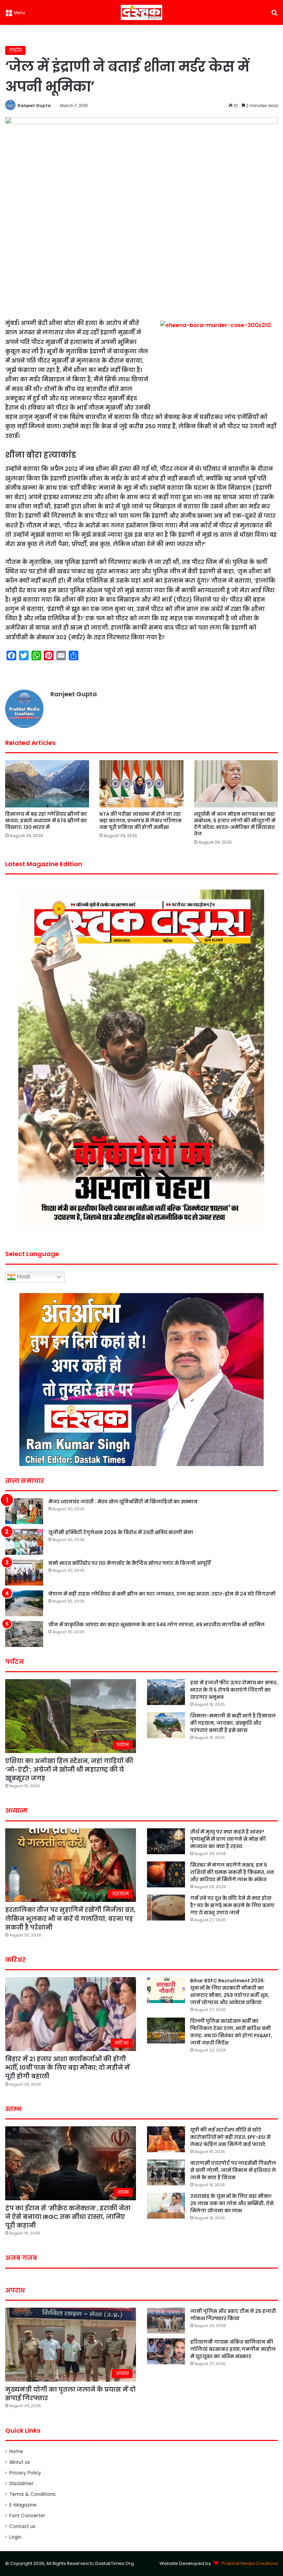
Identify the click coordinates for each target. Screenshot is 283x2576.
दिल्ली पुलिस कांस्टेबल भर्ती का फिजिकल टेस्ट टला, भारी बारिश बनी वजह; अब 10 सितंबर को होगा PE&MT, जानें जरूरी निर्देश (231, 2032)
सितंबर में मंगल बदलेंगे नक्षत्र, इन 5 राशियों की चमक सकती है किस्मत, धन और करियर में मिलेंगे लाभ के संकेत (232, 1872)
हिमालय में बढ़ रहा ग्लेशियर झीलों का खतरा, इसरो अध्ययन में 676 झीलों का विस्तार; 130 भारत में (46, 821)
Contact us (22, 2526)
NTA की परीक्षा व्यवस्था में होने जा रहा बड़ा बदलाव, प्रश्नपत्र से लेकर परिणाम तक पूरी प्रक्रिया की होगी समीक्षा (140, 821)
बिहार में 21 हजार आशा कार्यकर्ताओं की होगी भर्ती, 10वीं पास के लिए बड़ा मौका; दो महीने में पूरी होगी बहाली (67, 2067)
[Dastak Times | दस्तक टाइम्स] (141, 12)
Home (16, 2451)
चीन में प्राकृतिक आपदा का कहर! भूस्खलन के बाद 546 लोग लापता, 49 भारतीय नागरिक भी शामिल (157, 1625)
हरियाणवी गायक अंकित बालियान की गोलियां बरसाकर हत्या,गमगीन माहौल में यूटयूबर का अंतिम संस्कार (233, 2349)
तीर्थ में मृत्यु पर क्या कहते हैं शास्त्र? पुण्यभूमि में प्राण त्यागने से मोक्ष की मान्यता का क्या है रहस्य (228, 1839)
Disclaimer (21, 2484)
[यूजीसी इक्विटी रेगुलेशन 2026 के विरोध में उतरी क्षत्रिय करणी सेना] (24, 1542)
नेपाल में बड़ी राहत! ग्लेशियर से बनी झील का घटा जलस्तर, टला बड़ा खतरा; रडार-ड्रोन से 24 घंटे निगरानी (162, 1594)
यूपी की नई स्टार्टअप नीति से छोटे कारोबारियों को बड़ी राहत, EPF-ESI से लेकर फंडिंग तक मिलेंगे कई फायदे (230, 2137)
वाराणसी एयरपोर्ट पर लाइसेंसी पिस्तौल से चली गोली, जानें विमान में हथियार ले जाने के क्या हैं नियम (233, 2170)
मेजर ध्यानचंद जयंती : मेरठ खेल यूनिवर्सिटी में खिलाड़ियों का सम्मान (123, 1502)
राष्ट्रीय (15, 50)
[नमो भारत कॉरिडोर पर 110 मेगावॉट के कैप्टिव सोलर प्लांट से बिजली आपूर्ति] (24, 1573)
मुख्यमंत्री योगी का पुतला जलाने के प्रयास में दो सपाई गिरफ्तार (70, 2394)
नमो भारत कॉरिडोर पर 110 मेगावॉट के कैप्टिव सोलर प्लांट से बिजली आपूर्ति (129, 1563)
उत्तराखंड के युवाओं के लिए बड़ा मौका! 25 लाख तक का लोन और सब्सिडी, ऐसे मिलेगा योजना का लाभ (232, 2203)
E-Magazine (23, 2505)
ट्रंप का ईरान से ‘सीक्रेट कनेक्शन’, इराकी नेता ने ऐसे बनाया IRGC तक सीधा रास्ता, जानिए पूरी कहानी (68, 2217)
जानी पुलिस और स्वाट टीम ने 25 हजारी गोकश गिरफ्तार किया (233, 2315)
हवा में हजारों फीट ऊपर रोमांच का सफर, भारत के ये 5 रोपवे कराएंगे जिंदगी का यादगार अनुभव (234, 1690)
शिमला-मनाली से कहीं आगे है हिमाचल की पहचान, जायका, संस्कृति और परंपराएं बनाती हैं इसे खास (233, 1723)
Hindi (23, 1277)
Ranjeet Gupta (34, 106)
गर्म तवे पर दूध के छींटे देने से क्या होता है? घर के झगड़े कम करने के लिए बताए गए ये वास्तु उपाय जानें (232, 1905)
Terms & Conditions (32, 2494)
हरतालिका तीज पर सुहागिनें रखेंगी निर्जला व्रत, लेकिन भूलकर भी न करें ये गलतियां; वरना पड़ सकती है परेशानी (70, 1918)
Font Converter (27, 2516)
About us (20, 2462)
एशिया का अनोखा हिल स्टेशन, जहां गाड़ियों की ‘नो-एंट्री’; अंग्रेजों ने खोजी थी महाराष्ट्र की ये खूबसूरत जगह (69, 1769)
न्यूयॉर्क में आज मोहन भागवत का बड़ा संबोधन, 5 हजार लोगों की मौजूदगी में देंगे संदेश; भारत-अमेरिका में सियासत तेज (235, 824)
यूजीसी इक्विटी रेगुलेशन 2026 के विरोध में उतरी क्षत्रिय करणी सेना (121, 1532)
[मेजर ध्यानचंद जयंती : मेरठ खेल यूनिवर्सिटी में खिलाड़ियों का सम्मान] (24, 1511)
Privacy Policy (25, 2473)
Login (15, 2537)
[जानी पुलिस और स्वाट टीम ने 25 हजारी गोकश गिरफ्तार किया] (166, 2321)
